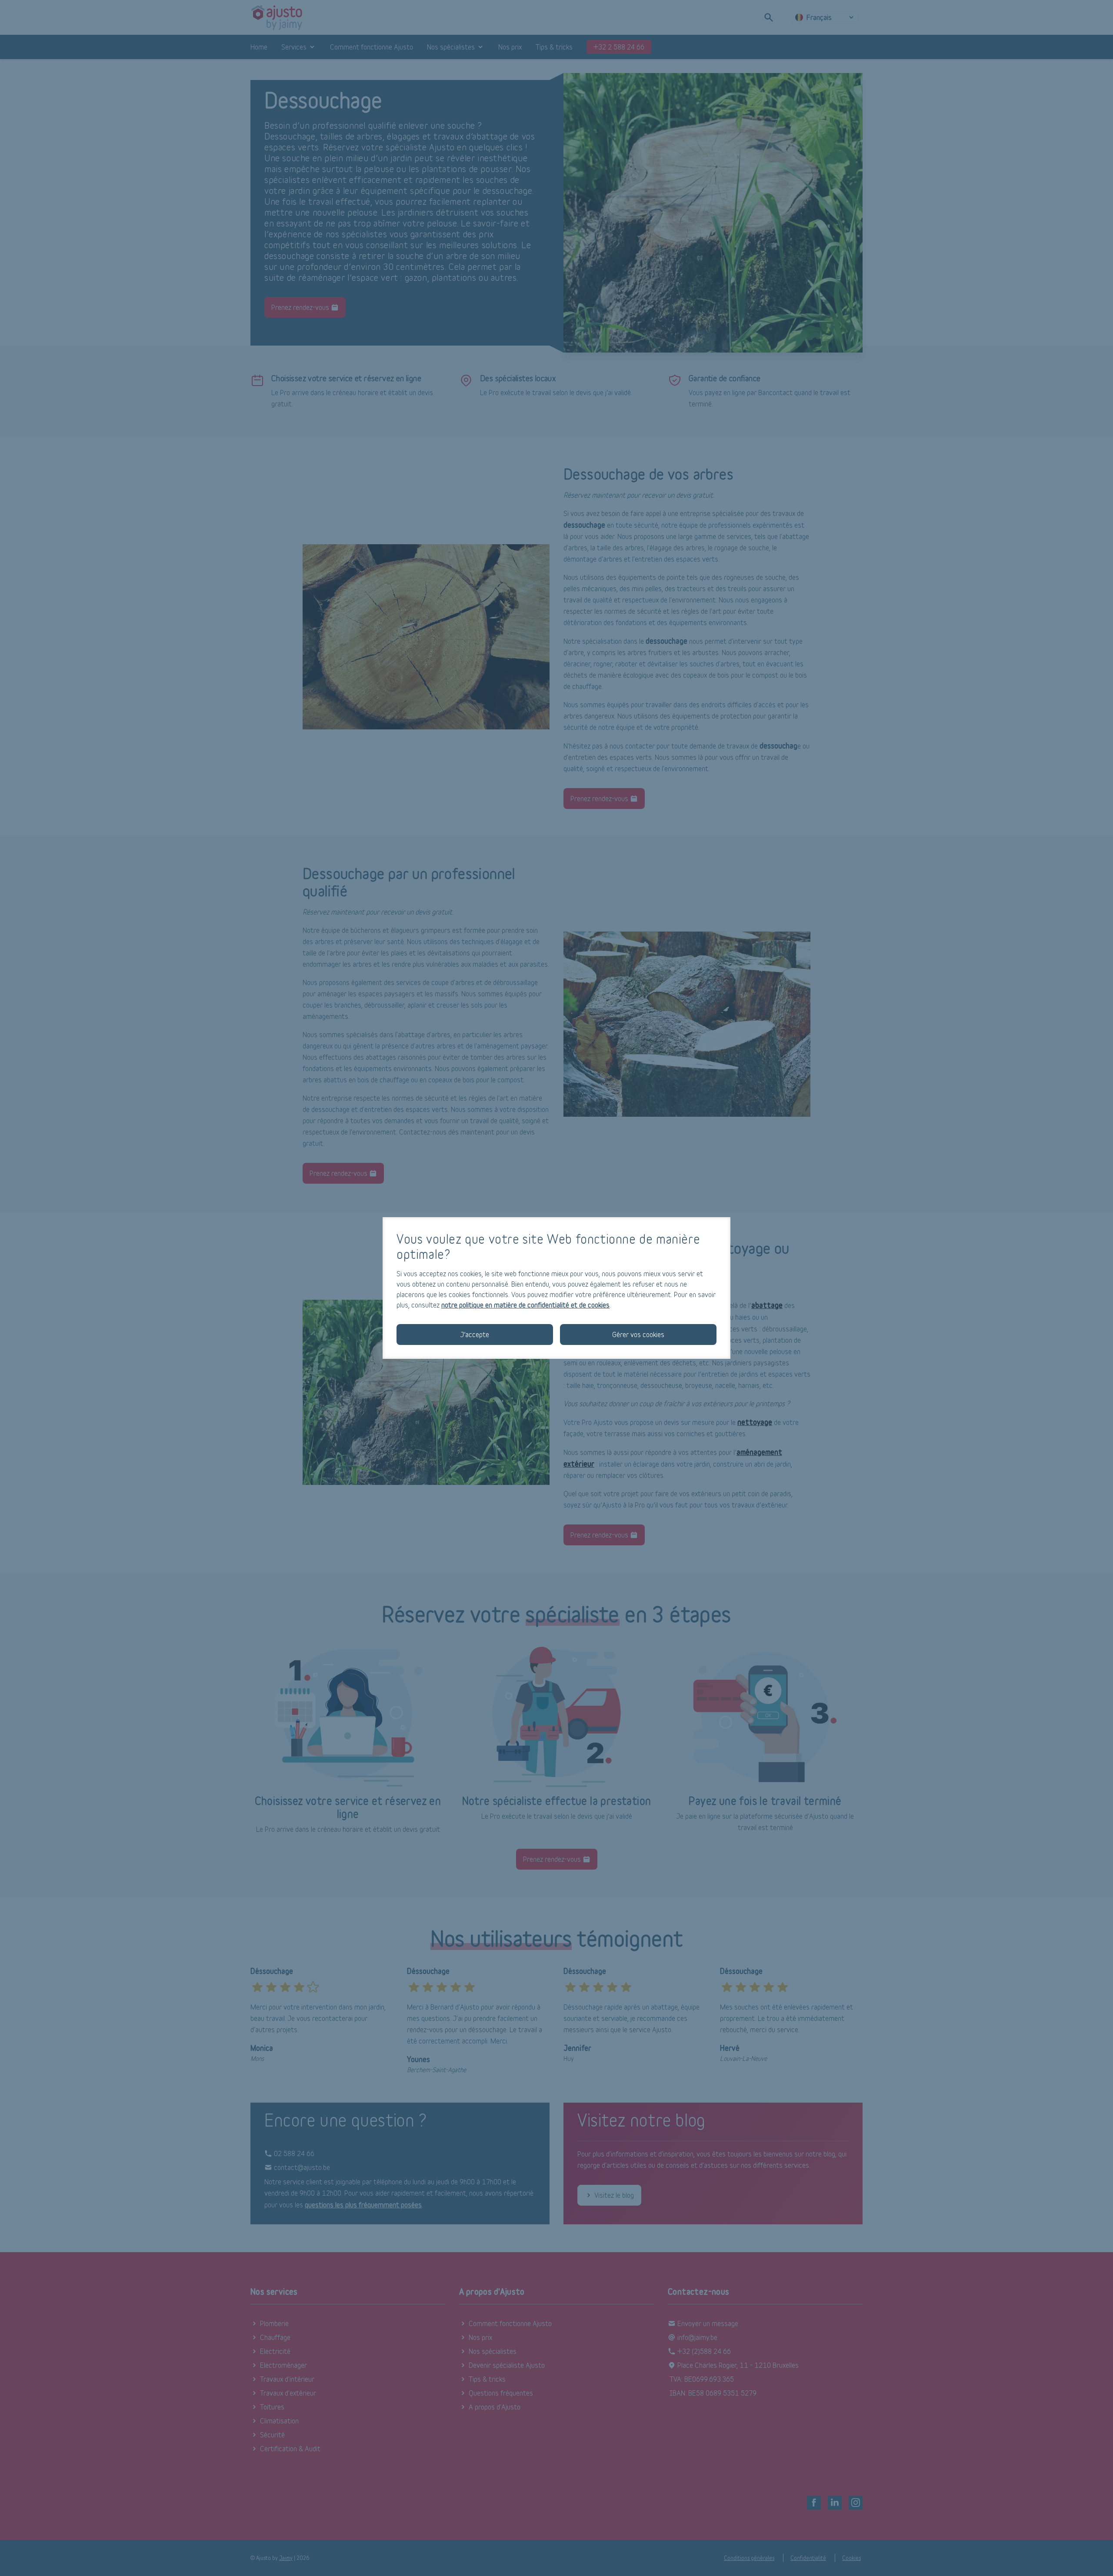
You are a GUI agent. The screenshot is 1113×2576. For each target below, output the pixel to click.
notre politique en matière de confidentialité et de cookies (525, 1305)
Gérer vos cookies (638, 1334)
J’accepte (475, 1334)
